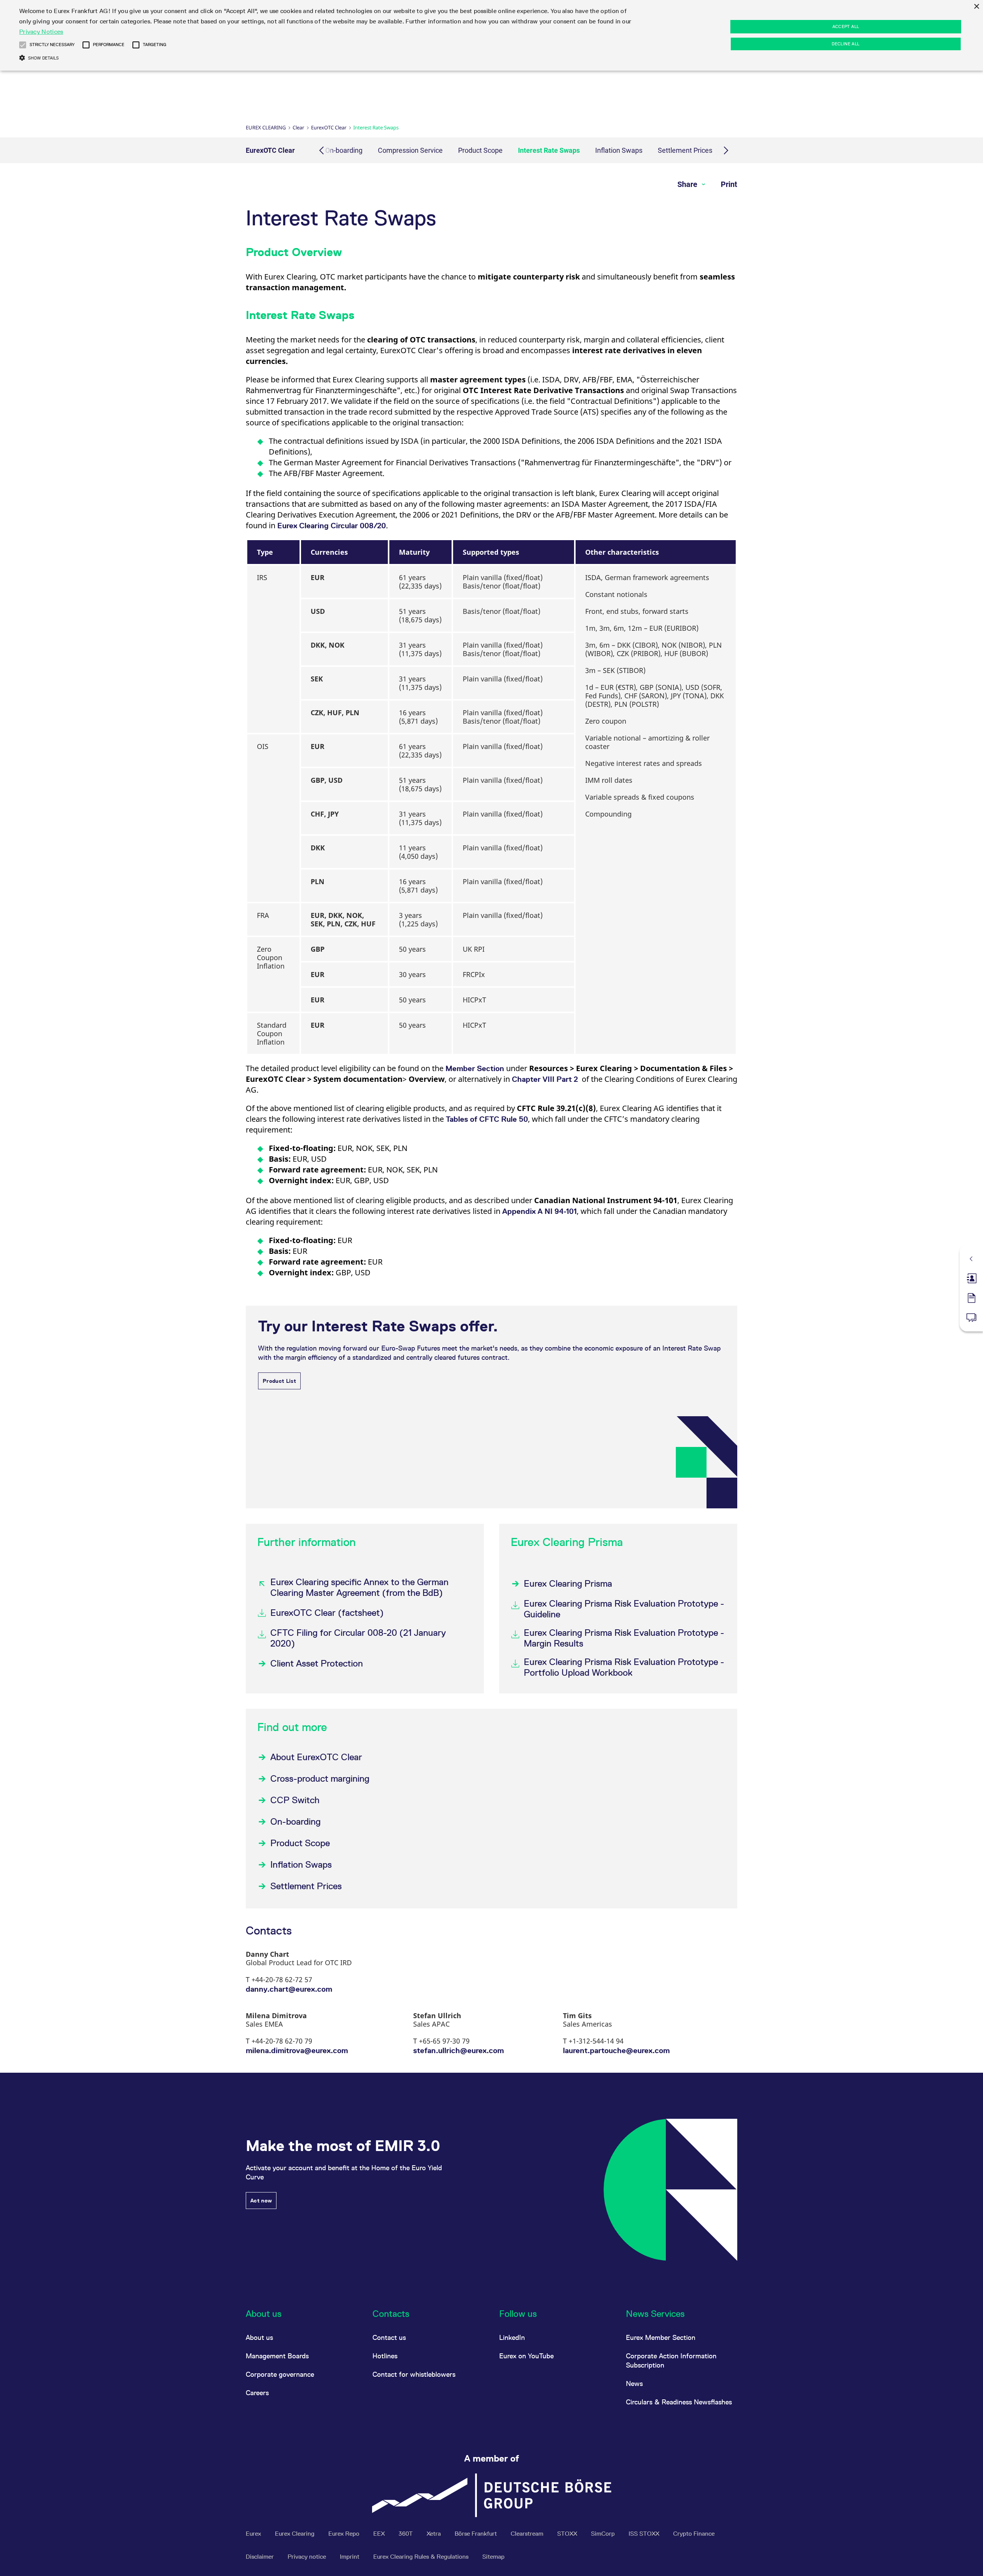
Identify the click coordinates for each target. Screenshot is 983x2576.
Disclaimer (261, 2557)
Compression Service (410, 150)
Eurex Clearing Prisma (568, 1583)
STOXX (568, 2534)
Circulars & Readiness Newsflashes (679, 2402)
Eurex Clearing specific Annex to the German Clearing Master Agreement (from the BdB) (359, 1587)
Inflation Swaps (619, 150)
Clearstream (528, 2534)
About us (259, 2337)
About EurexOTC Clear (316, 1757)
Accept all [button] (846, 26)
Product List (279, 1381)
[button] (23, 45)
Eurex (254, 2534)
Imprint (350, 2557)
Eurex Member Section (661, 2337)
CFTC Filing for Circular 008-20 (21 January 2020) (358, 1638)
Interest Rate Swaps (549, 150)
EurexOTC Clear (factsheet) (327, 1613)
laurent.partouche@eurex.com (616, 2050)
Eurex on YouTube (526, 2356)
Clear (298, 127)
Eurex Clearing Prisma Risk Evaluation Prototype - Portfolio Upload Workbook (624, 1667)
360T (406, 2534)
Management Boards (277, 2356)
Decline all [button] (846, 44)
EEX (380, 2534)
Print (729, 184)
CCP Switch (295, 1800)
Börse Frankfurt (477, 2534)
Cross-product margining (320, 1778)
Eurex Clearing (266, 127)
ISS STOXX (645, 2534)
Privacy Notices (41, 32)
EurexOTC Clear (329, 127)
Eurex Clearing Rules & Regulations (422, 2557)
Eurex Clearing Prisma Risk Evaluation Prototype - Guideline (624, 1609)
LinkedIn (512, 2337)
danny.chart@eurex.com (289, 1989)
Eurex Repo (345, 2534)
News (634, 2383)
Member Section (475, 1068)
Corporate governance (280, 2374)
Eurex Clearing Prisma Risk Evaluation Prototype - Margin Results (624, 1638)
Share (688, 184)
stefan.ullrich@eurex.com (458, 2050)
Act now (261, 2201)
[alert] (491, 35)
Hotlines (385, 2356)
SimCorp (604, 2534)
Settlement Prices (685, 150)
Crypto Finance (694, 2534)
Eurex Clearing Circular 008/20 (332, 526)
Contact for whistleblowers (414, 2374)
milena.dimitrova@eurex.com (297, 2050)
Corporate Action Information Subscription (671, 2360)
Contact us (389, 2337)
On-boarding (344, 150)
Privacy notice (308, 2557)
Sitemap (493, 2557)
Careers (257, 2393)
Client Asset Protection (317, 1663)
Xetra (434, 2534)
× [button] (976, 7)
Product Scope (480, 150)
